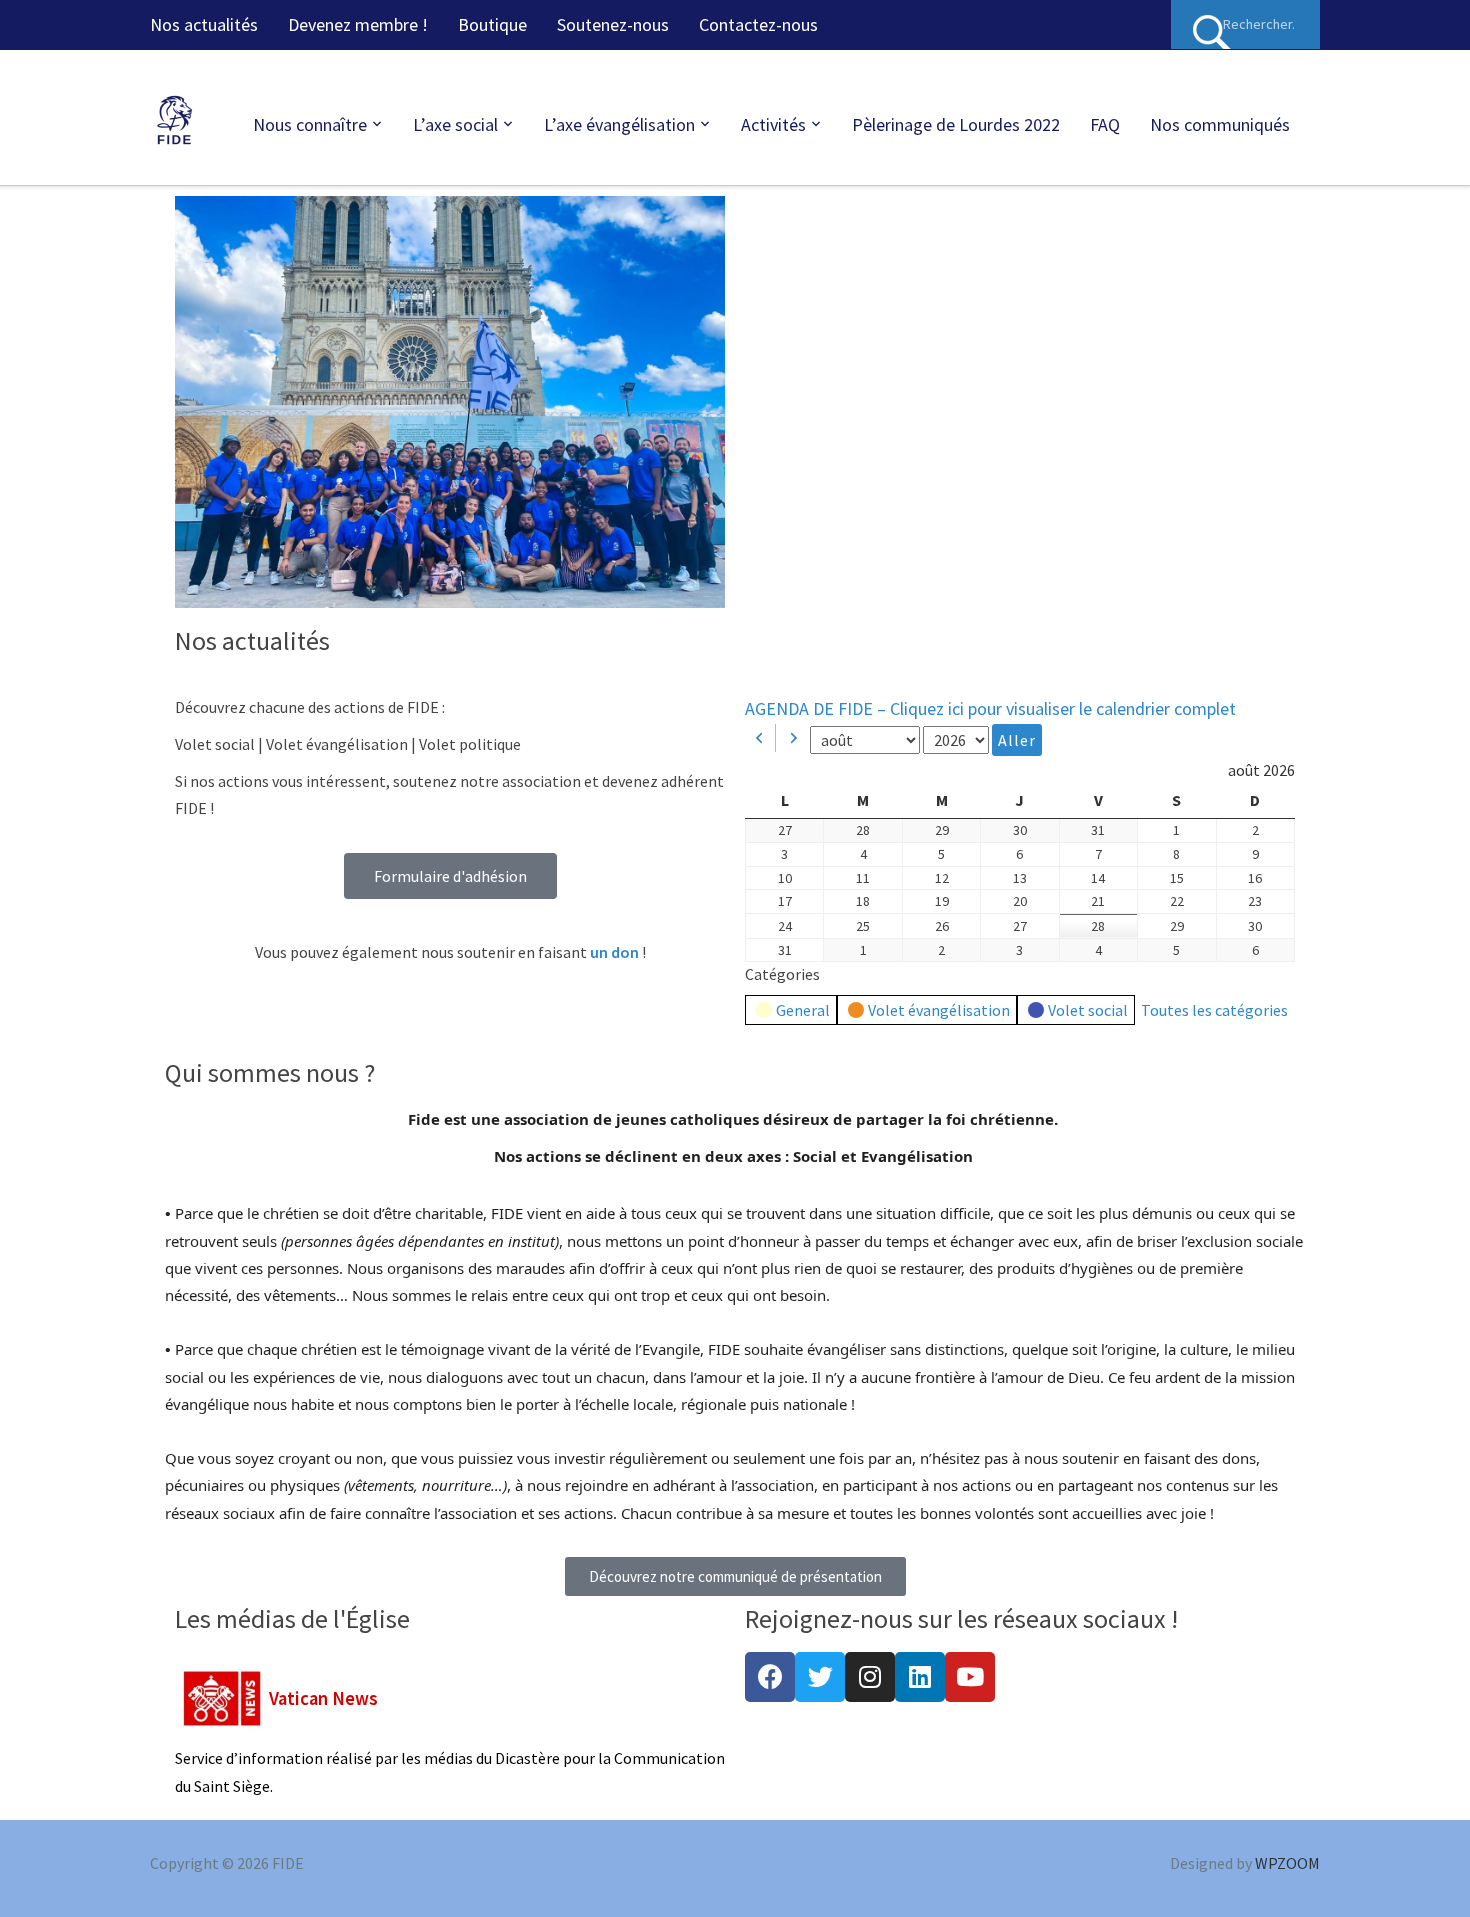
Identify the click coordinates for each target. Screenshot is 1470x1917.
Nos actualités (204, 24)
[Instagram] (870, 1677)
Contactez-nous (758, 24)
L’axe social (455, 124)
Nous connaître (310, 124)
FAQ (1105, 124)
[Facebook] (770, 1677)
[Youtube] (970, 1677)
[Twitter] (820, 1677)
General (803, 1010)
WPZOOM (1287, 1863)
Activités (773, 124)
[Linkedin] (920, 1677)
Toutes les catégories (1214, 1010)
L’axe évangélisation (619, 124)
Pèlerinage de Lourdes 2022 (956, 124)
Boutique (492, 24)
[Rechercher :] (1245, 24)
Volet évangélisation (939, 1010)
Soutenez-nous (613, 24)
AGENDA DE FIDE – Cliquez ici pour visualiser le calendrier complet (990, 708)
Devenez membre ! (358, 24)
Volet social (1088, 1010)
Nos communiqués (1220, 124)
